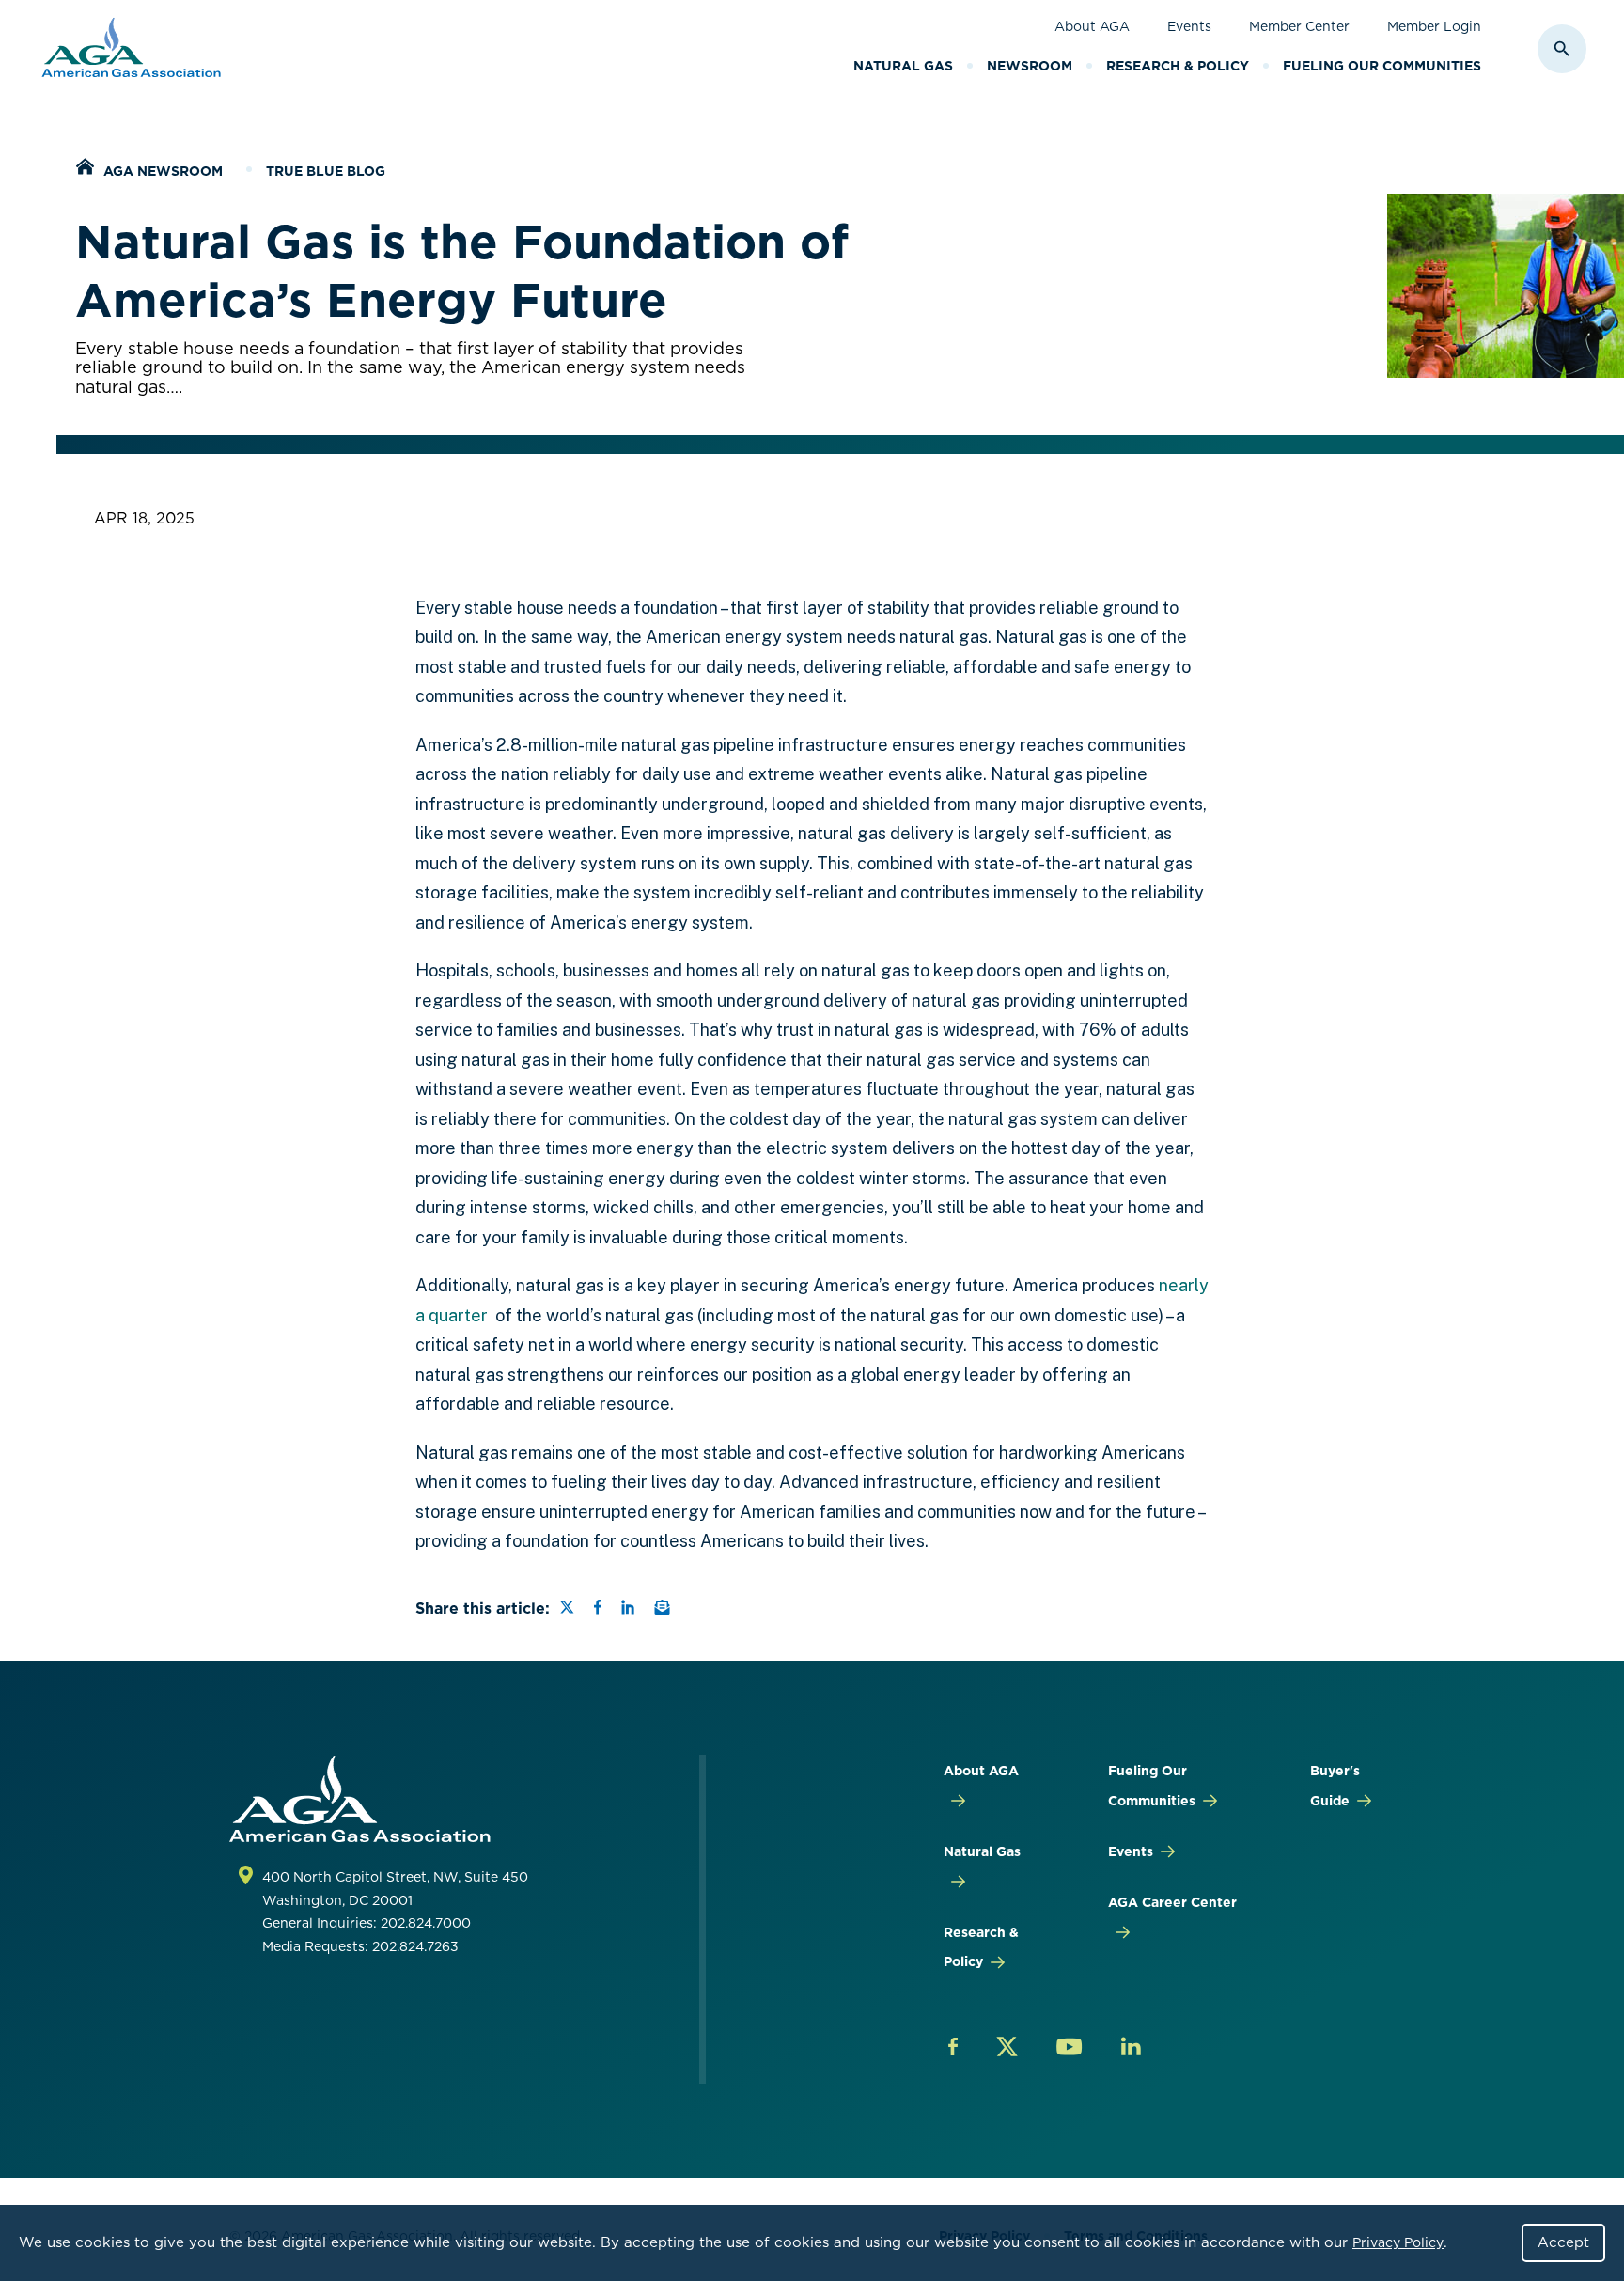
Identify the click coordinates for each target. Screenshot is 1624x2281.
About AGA (1092, 26)
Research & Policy (1178, 66)
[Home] (85, 169)
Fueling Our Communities (1382, 66)
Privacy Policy (1398, 2242)
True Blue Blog (326, 171)
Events (1189, 26)
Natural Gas (903, 66)
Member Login (1434, 26)
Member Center (1299, 26)
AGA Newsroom (163, 171)
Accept (1563, 2242)
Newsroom (1030, 66)
